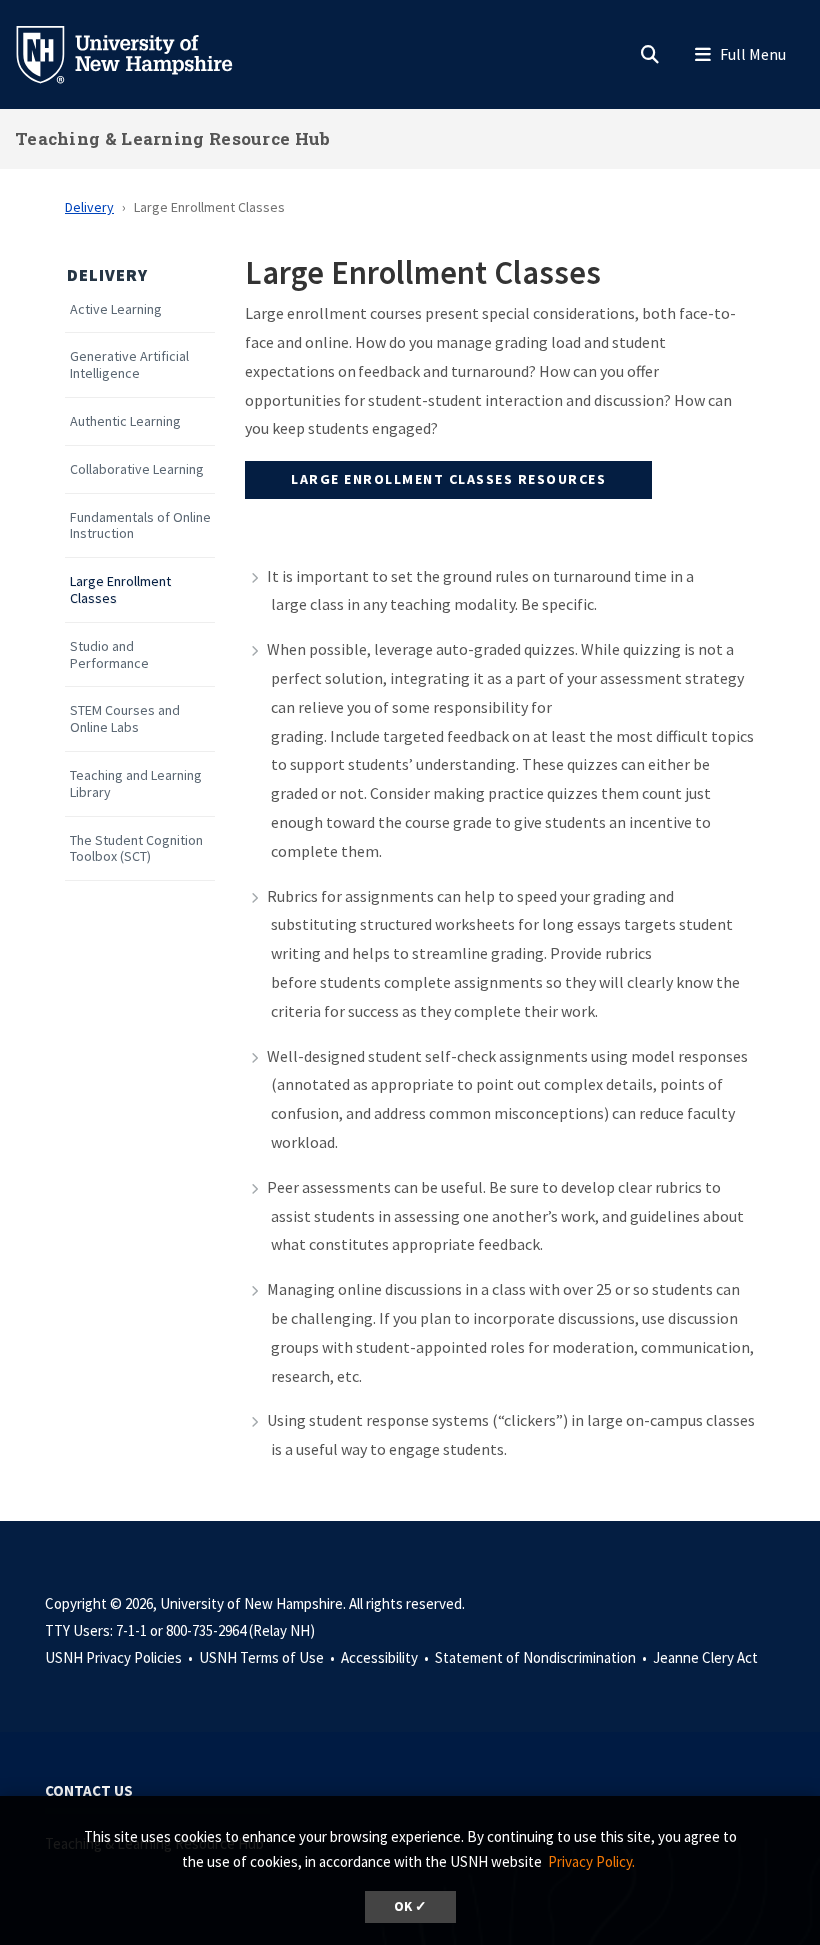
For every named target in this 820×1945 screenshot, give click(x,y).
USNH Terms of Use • (268, 1657)
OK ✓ (410, 1906)
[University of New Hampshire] (140, 53)
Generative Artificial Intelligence (129, 365)
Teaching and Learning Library (136, 784)
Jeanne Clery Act (705, 1657)
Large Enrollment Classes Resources (448, 479)
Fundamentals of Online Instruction (140, 526)
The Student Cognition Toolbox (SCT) (136, 849)
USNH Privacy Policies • (120, 1657)
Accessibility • (386, 1657)
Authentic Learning (125, 421)
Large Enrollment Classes (120, 590)
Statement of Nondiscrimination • (542, 1657)
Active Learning (116, 309)
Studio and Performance (109, 655)
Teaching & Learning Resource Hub (173, 138)
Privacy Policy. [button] (591, 1861)
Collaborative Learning (137, 469)
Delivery (89, 207)
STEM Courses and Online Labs (125, 719)
